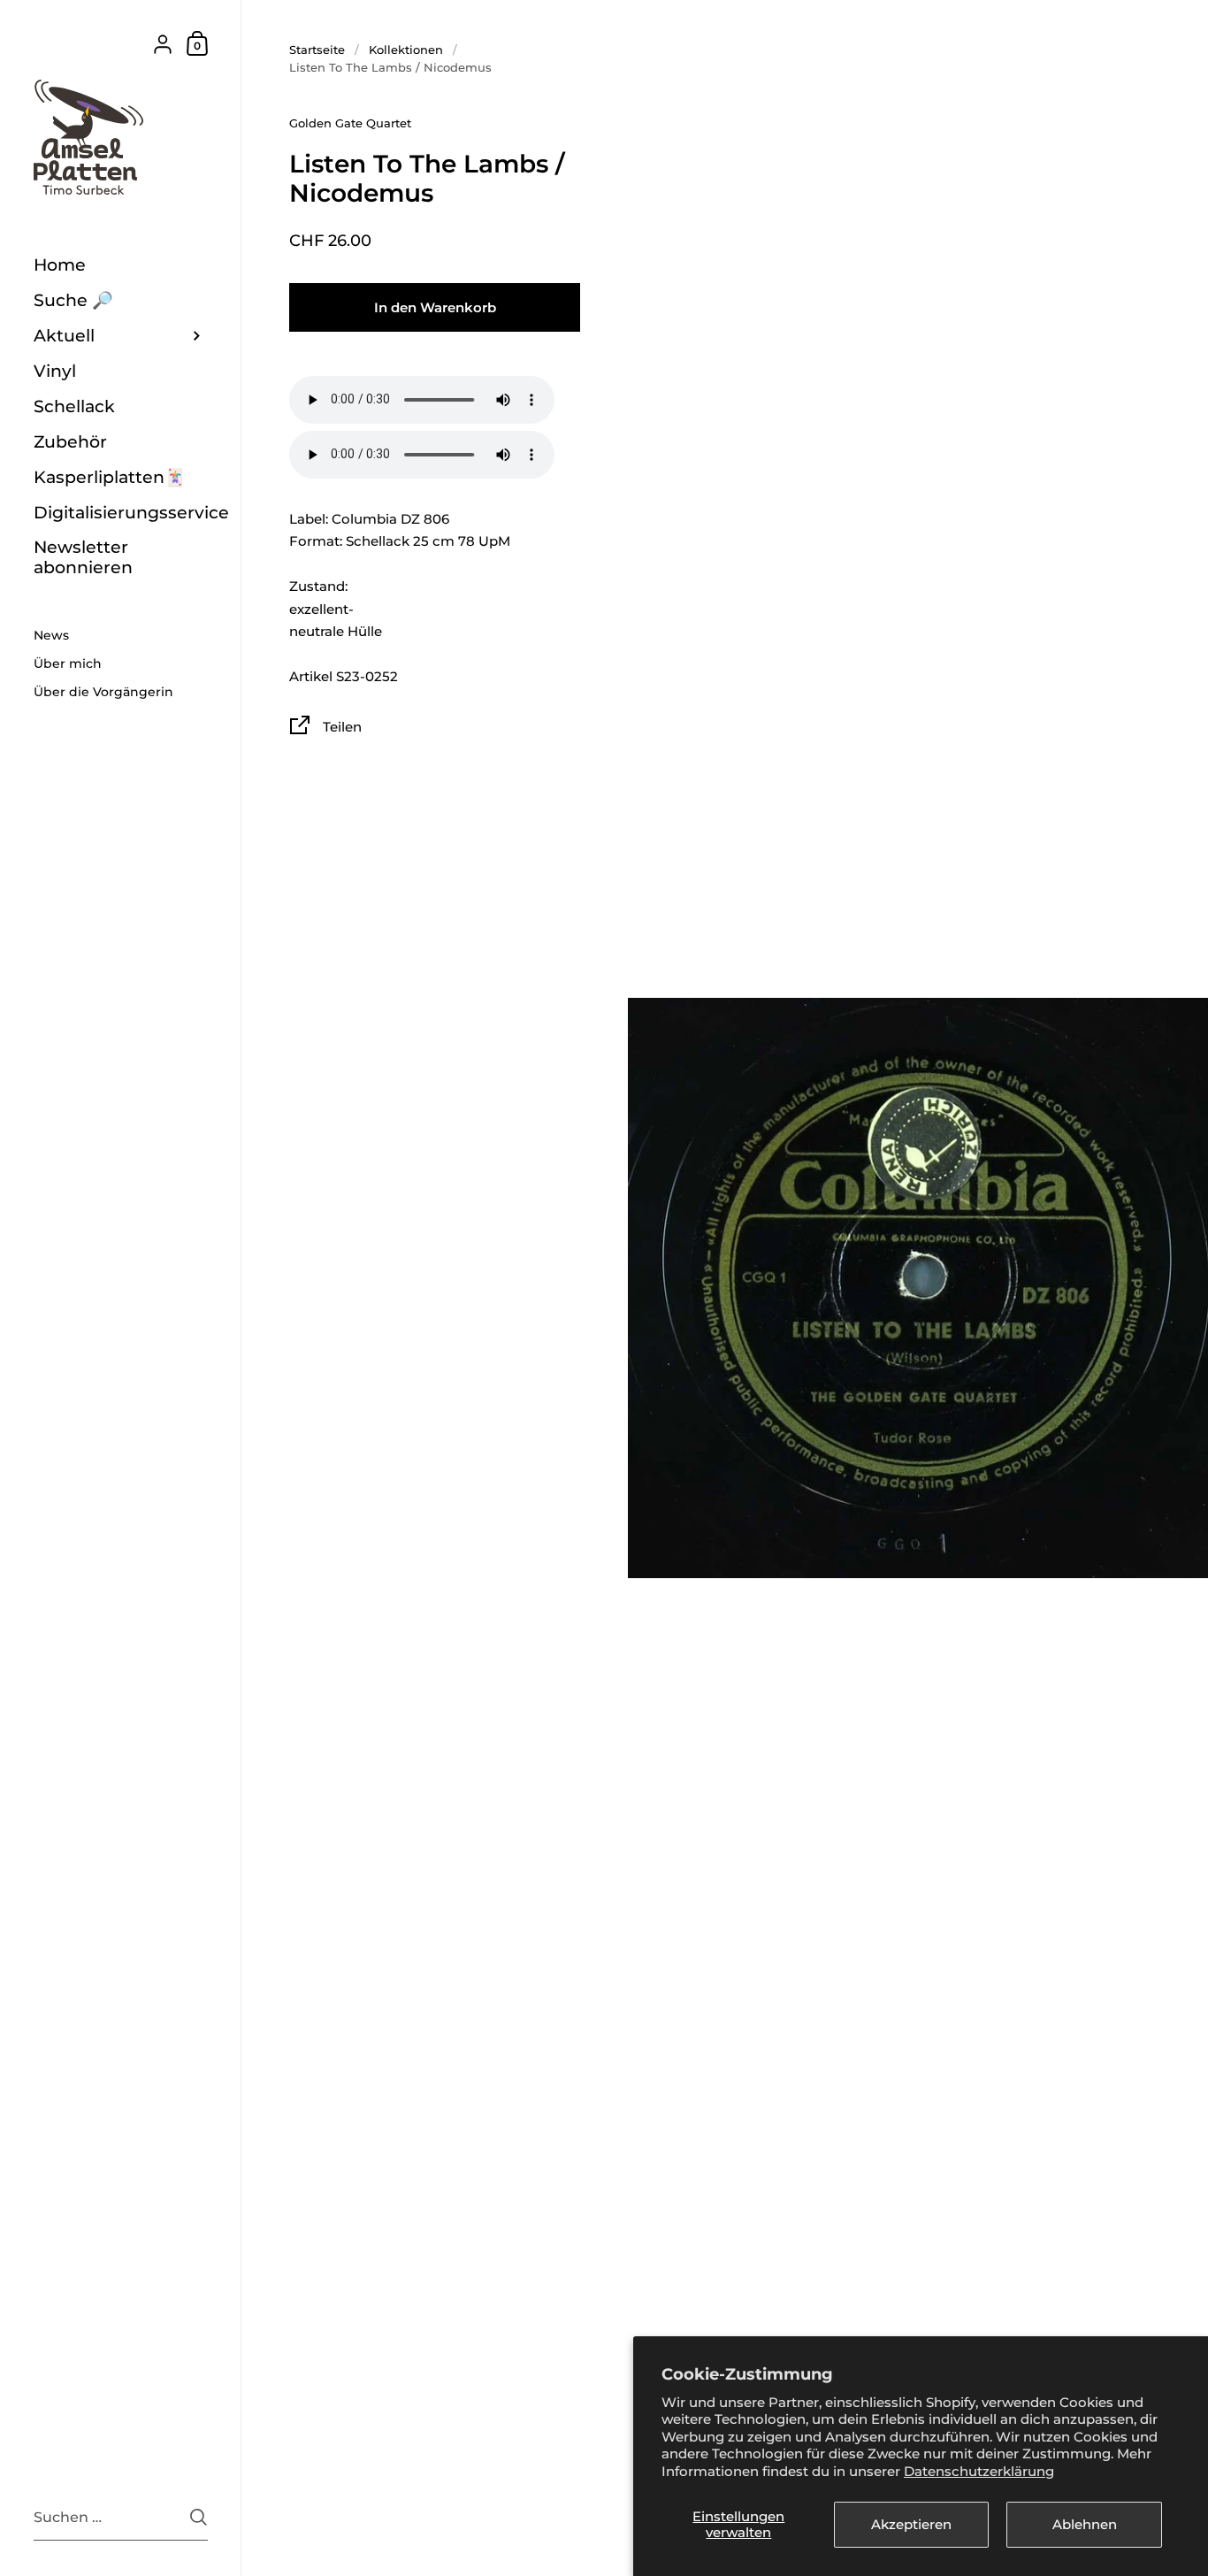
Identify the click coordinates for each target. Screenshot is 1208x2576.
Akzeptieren (911, 2524)
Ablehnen (1085, 2524)
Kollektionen (406, 50)
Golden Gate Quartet (350, 123)
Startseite (317, 50)
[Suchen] (199, 2517)
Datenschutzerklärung (979, 2471)
